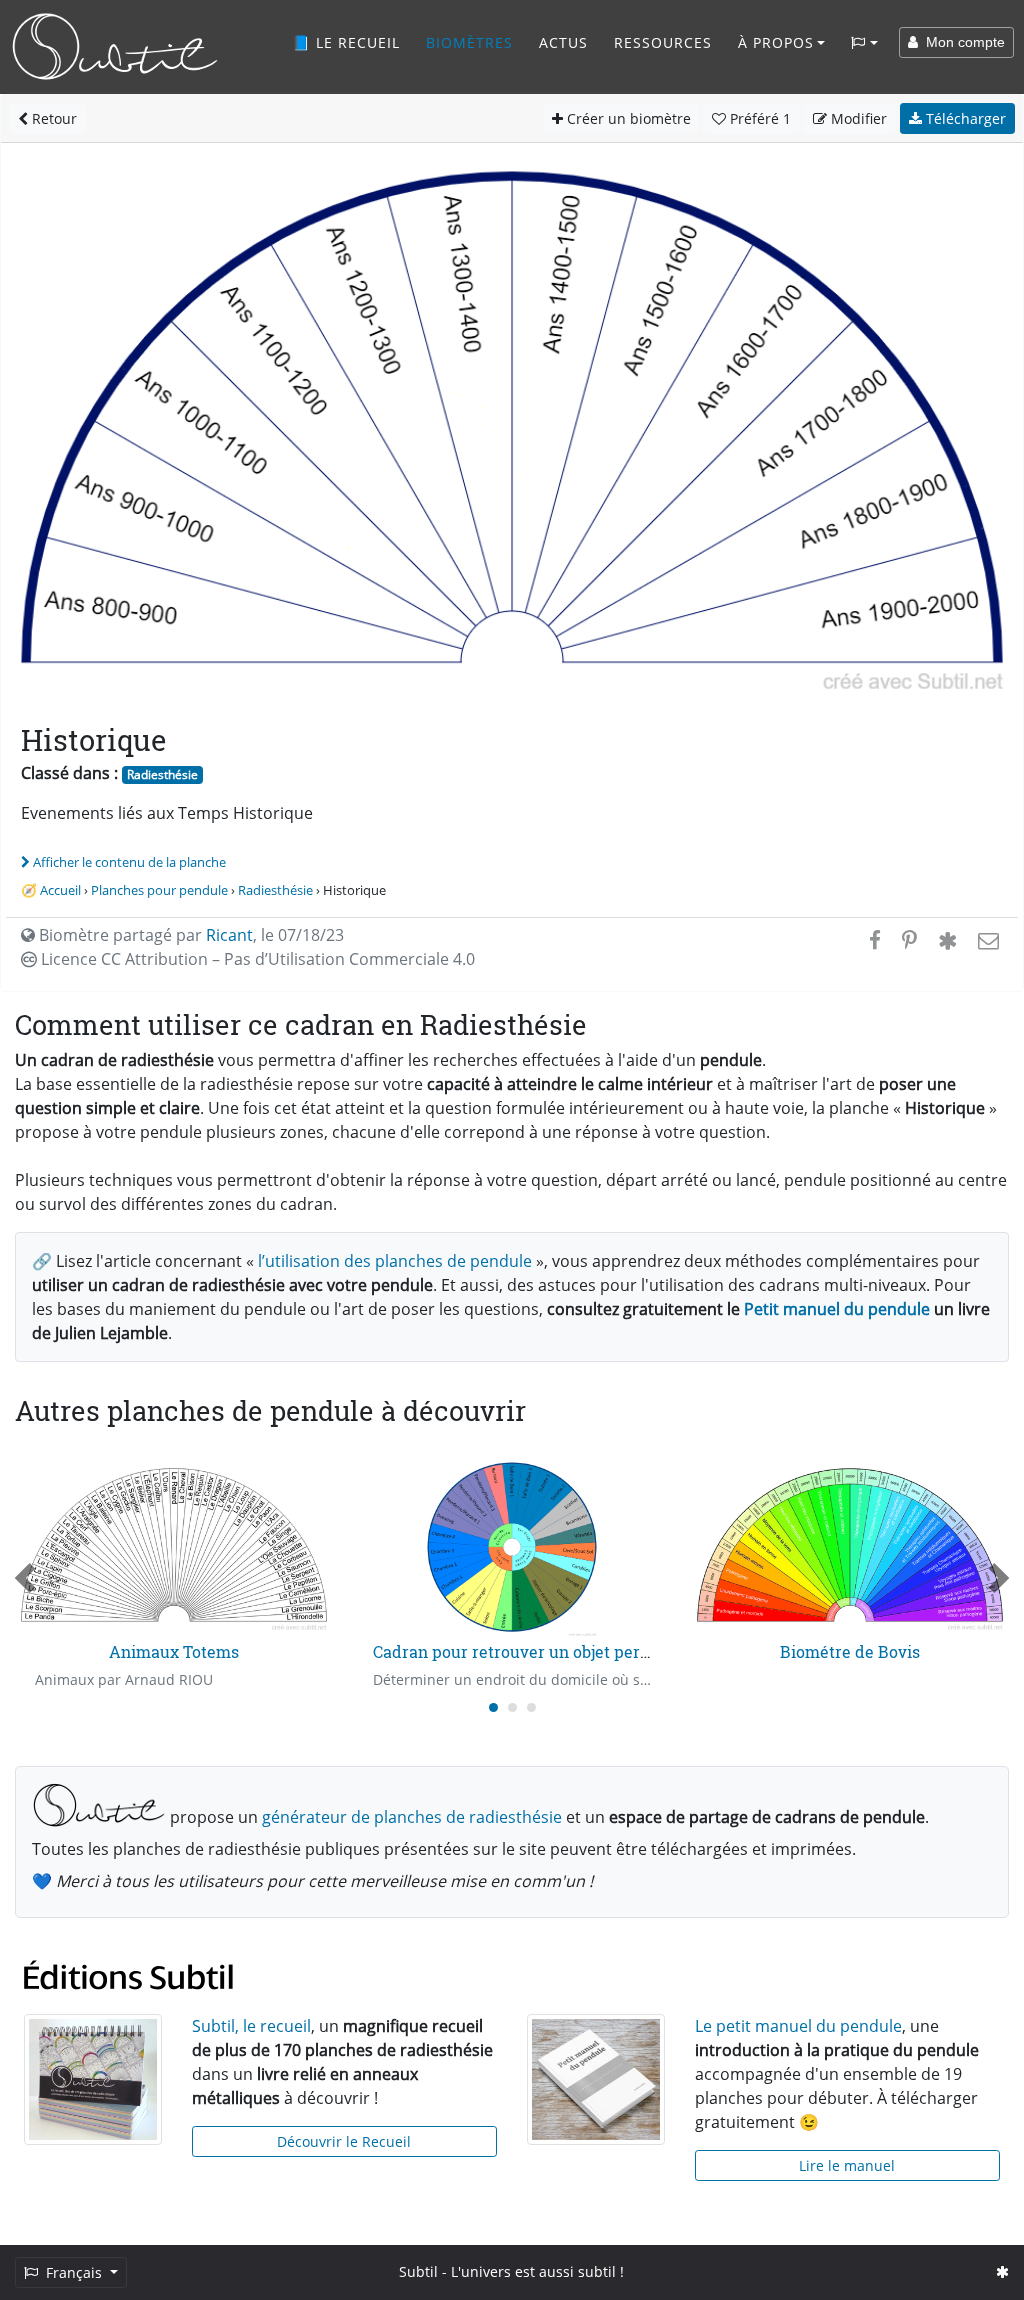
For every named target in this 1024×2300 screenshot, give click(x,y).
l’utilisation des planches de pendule (395, 1261)
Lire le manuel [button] (847, 2165)
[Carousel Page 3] (531, 1707)
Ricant (229, 935)
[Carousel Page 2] (512, 1707)
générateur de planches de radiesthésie (412, 1817)
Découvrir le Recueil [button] (344, 2141)
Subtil (418, 2271)
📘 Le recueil (346, 42)
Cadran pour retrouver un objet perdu (516, 1651)
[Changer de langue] (864, 43)
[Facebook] (875, 940)
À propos (776, 42)
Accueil (60, 890)
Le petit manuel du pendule (798, 2026)
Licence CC (256, 959)
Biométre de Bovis (850, 1651)
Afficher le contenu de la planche (129, 862)
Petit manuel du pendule (837, 1309)
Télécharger (964, 118)
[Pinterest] (909, 940)
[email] (986, 940)
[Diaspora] (947, 940)
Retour (52, 118)
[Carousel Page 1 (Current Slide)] (493, 1707)
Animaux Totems (174, 1651)
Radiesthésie (162, 774)
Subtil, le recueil (251, 2026)
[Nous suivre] (1002, 2271)
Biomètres (469, 42)
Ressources (663, 42)
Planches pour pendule (159, 890)
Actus (563, 42)
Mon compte (961, 42)
